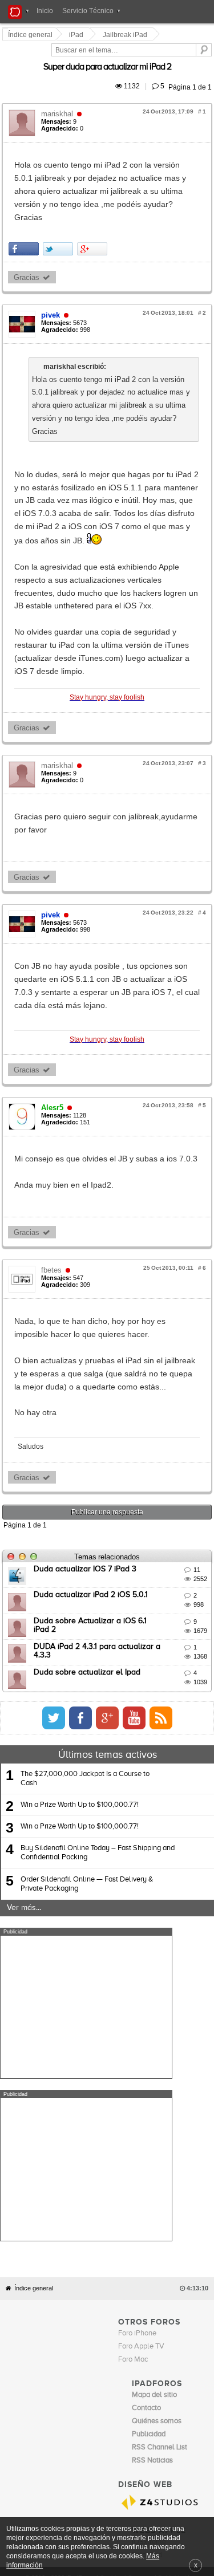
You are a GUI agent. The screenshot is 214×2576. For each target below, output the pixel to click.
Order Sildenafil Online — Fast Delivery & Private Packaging (87, 1636)
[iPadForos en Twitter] (159, 1470)
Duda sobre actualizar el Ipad (89, 1425)
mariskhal (59, 101)
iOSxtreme (149, 2132)
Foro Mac (133, 1949)
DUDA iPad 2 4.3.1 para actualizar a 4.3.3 (108, 1399)
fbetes (53, 1048)
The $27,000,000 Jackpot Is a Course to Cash (85, 1531)
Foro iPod (147, 2145)
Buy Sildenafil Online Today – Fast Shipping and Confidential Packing (98, 1605)
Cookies (111, 2167)
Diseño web (85, 2175)
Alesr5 (54, 886)
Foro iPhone (137, 1923)
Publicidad (172, 2167)
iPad (78, 35)
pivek (52, 263)
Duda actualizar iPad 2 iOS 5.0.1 (92, 1347)
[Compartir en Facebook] (25, 196)
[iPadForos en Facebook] (186, 1470)
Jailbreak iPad (127, 35)
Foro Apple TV (141, 1936)
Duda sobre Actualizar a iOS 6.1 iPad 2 (104, 1373)
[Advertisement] (86, 1759)
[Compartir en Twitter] (60, 196)
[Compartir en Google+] (94, 196)
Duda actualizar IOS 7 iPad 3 (87, 1321)
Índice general (34, 1878)
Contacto (140, 2167)
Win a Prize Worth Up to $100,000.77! (80, 1557)
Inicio (45, 11)
